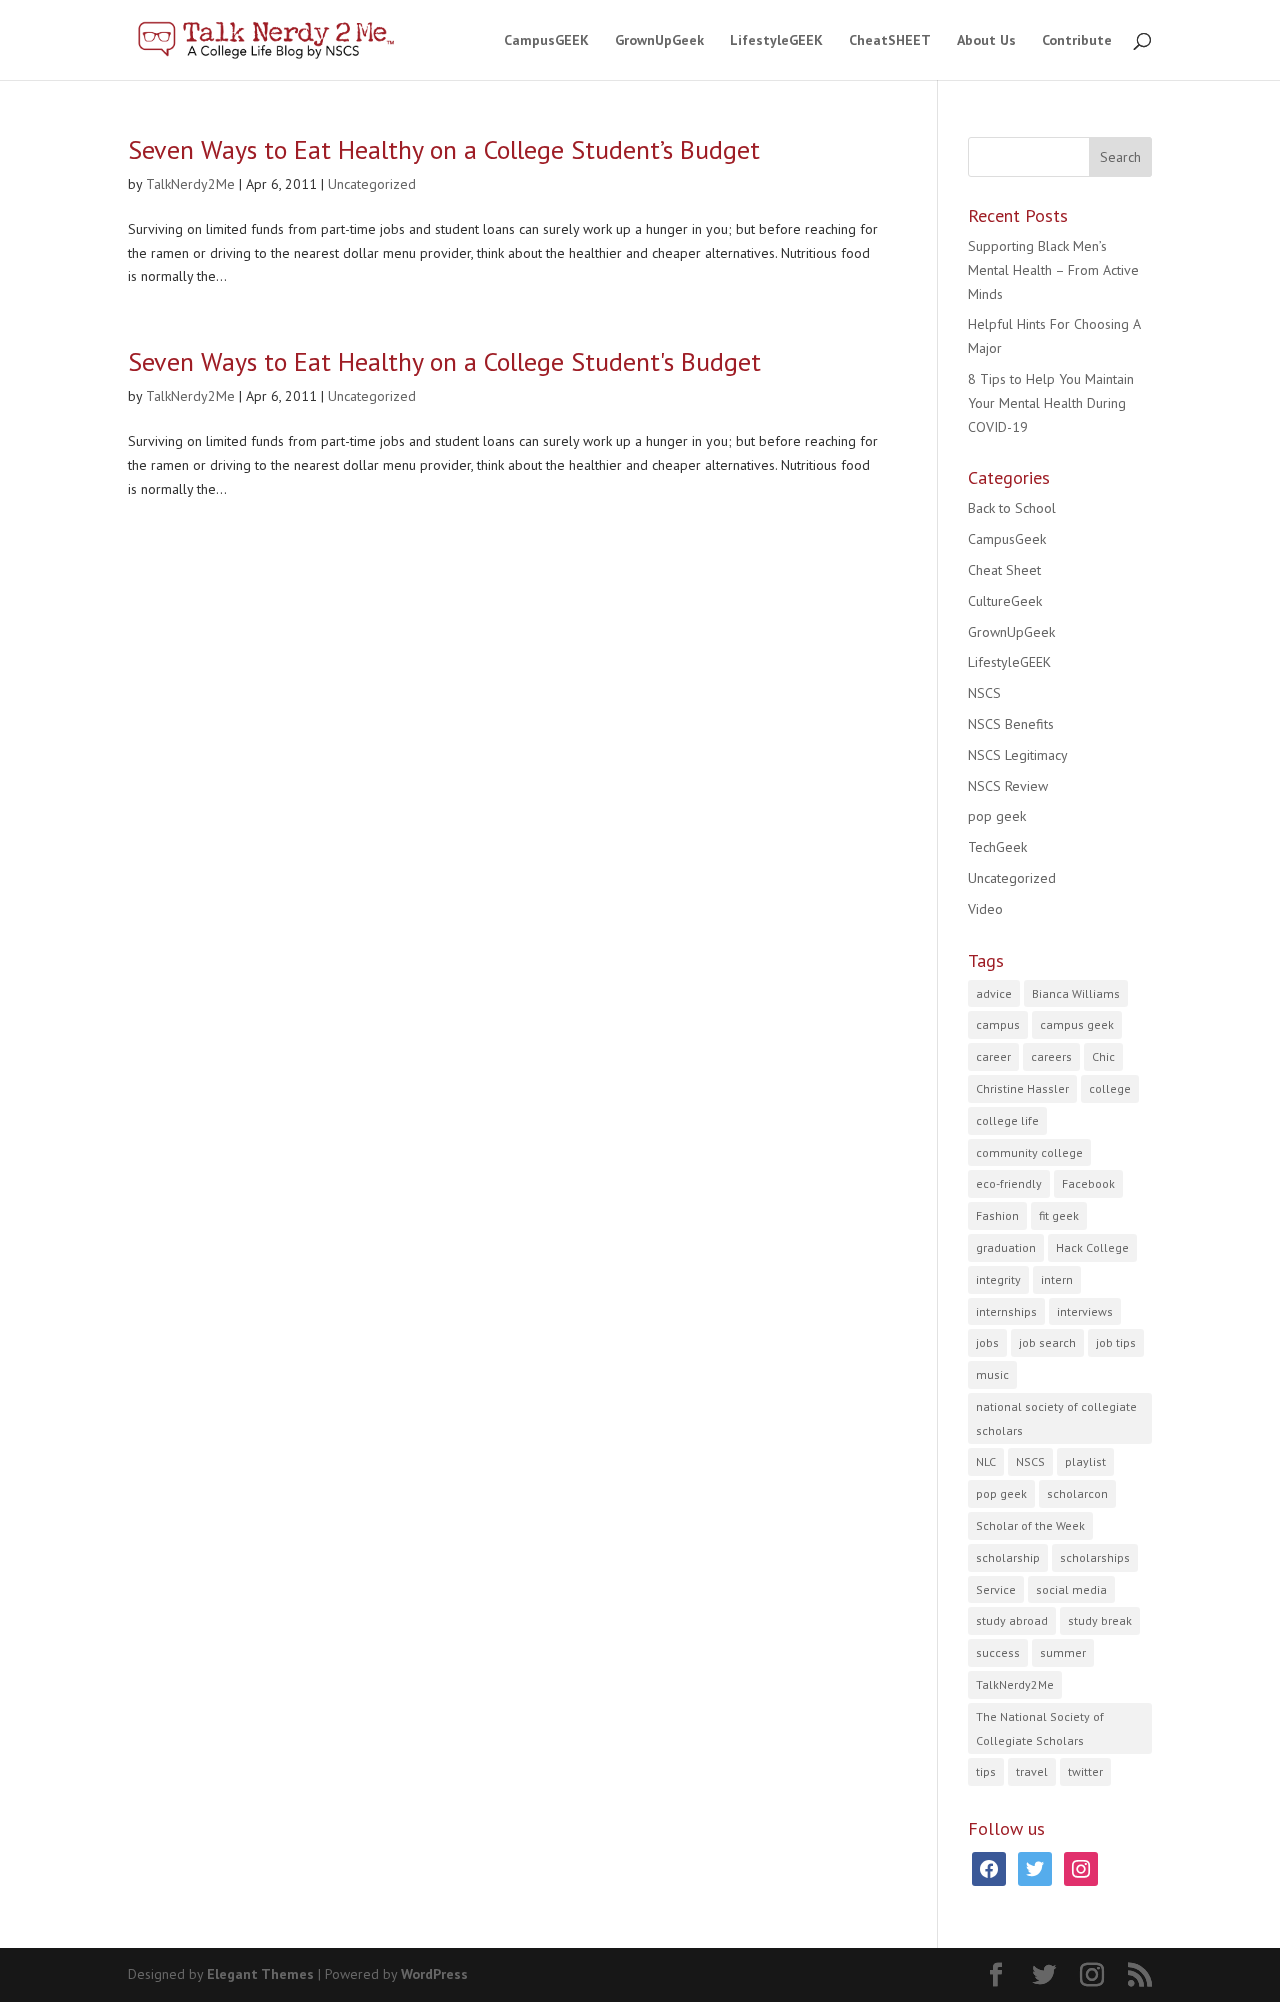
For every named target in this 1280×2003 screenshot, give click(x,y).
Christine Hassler (1022, 1088)
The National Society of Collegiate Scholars (1040, 1728)
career (993, 1056)
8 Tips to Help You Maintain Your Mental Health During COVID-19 (1051, 403)
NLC (986, 1461)
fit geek (1059, 1215)
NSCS (984, 693)
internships (1006, 1311)
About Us (986, 41)
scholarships (1095, 1557)
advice (994, 993)
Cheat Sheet (1004, 570)
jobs (987, 1342)
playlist (1085, 1461)
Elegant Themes (260, 1974)
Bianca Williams (1076, 993)
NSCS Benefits (1011, 724)
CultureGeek (1005, 601)
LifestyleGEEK (776, 41)
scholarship (1008, 1557)
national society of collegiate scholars (1056, 1418)
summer (1063, 1652)
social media (1071, 1589)
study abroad (1012, 1620)
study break (1100, 1620)
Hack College (1092, 1247)
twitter (1085, 1771)
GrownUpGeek (659, 41)
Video (985, 909)
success (998, 1652)
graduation (1006, 1247)
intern (1057, 1279)
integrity (998, 1279)
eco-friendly (1009, 1183)
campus (998, 1024)
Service (996, 1589)
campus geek (1077, 1024)
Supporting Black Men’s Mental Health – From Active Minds (1053, 270)
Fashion (997, 1215)
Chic (1103, 1056)
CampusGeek (1007, 539)
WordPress (434, 1974)
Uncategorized (372, 184)
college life (1007, 1120)
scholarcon (1077, 1493)
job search (1047, 1342)
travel (1032, 1771)
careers (1051, 1056)
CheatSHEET (890, 41)
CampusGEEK (546, 41)
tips (986, 1771)
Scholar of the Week (1030, 1525)
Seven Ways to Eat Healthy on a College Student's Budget (444, 361)
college (1110, 1088)
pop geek (997, 816)
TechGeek (997, 847)
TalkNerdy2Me (190, 184)
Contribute (1077, 41)
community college (1029, 1152)
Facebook (1088, 1183)
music (992, 1374)
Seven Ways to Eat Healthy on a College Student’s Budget (444, 149)
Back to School (1012, 508)
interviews (1085, 1311)
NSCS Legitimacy (1018, 755)
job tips (1116, 1342)
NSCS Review (1008, 786)
